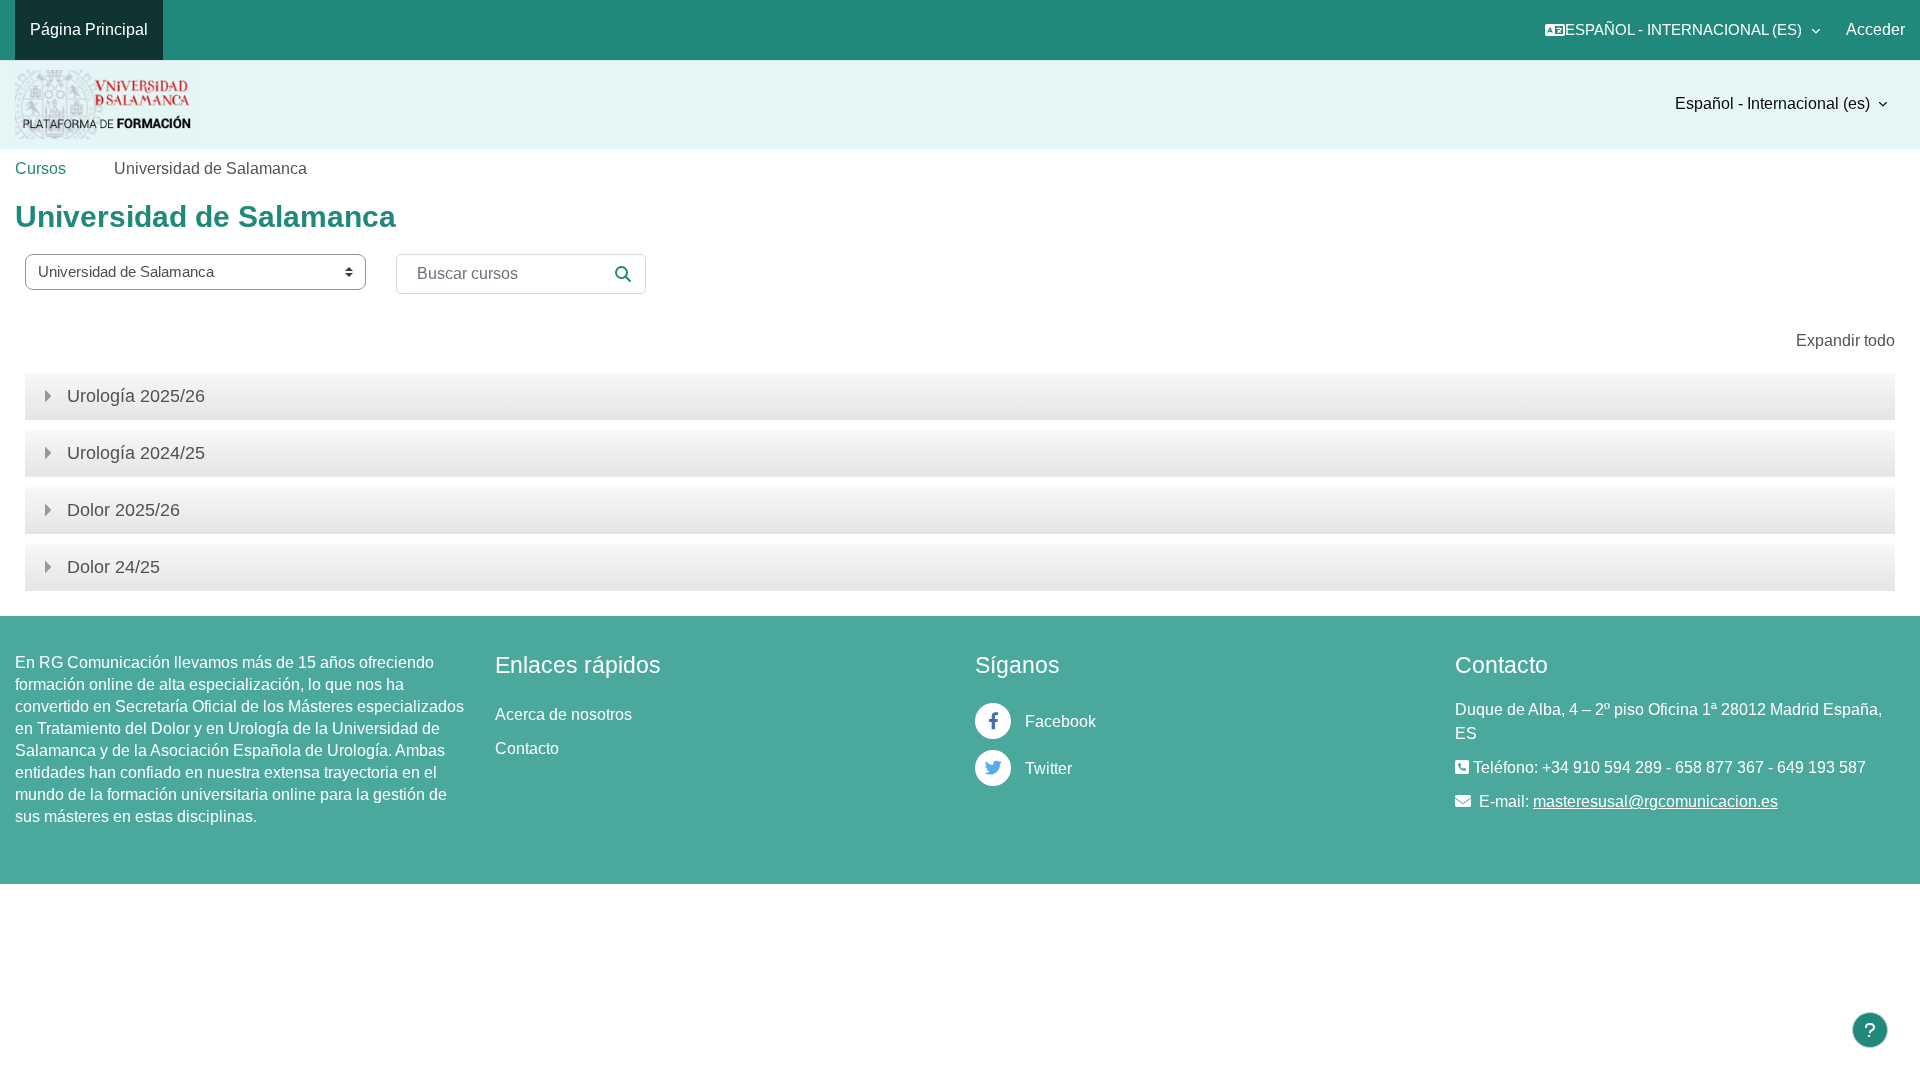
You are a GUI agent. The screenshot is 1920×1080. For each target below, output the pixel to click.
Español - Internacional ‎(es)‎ (1774, 103)
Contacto (527, 748)
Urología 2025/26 (136, 396)
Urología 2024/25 (136, 453)
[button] (1682, 30)
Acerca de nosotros (563, 714)
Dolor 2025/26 (123, 510)
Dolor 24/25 (113, 567)
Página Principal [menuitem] (89, 29)
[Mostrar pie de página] (1870, 1030)
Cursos (40, 168)
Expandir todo (1845, 340)
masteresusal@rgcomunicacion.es (1655, 801)
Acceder (1875, 29)
